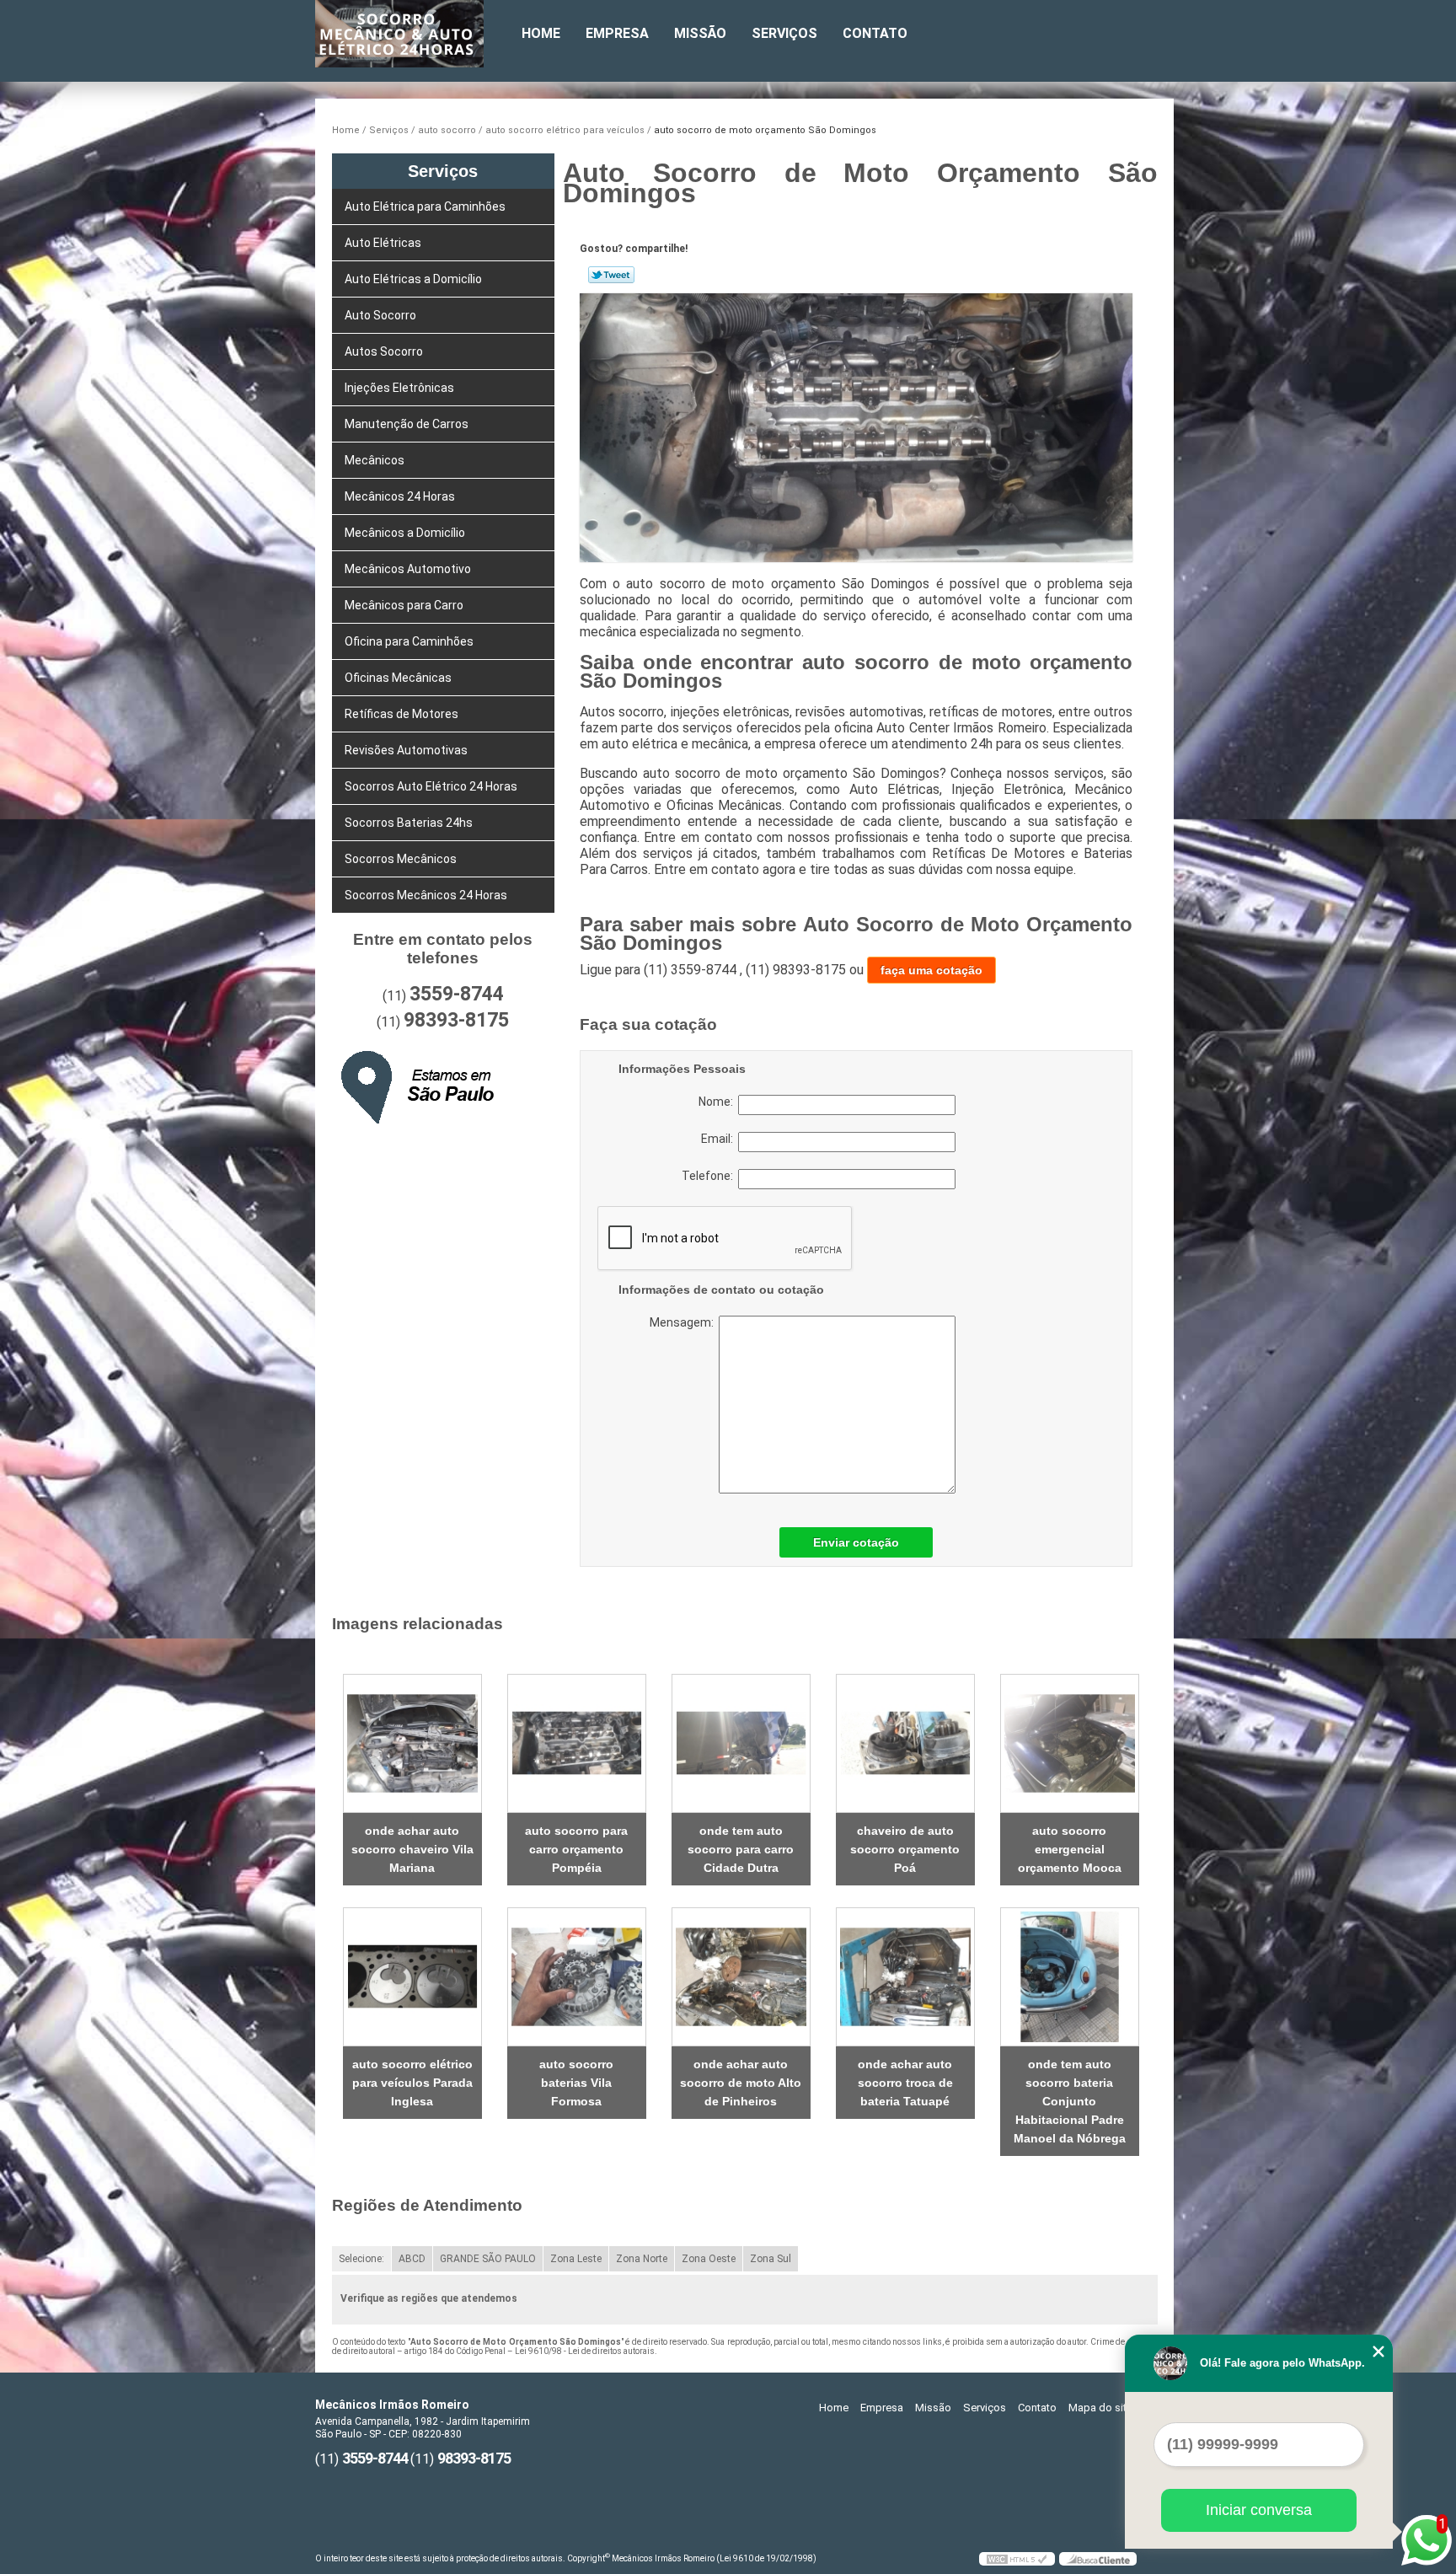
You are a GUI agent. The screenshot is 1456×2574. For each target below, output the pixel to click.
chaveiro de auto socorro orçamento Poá (905, 1849)
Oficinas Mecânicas (398, 678)
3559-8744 (457, 994)
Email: (720, 1139)
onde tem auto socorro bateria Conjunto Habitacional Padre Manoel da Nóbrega (1070, 2101)
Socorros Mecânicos (401, 859)
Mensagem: (754, 1405)
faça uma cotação (931, 970)
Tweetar (611, 275)
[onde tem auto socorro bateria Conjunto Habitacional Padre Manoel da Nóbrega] (1070, 1977)
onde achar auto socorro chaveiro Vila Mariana (412, 1849)
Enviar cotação (856, 1542)
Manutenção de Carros (407, 424)
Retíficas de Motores (401, 714)
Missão (700, 33)
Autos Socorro (384, 351)
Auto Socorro (380, 315)
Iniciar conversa (1259, 2510)
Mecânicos (375, 460)
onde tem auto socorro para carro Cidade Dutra (741, 1849)
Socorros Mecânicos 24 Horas (426, 895)
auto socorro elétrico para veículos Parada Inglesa (412, 2083)
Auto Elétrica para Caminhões (425, 206)
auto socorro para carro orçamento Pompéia (576, 1849)
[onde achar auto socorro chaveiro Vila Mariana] (412, 1743)
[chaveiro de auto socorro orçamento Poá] (905, 1743)
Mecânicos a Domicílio (405, 533)
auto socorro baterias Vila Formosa (576, 2083)
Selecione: (361, 2259)
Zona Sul (771, 2259)
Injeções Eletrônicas (399, 388)
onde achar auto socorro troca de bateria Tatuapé (905, 2083)
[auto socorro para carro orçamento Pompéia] (577, 1743)
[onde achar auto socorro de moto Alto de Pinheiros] (741, 1977)
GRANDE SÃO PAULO (488, 2259)
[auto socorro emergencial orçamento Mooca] (1070, 1743)
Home (541, 33)
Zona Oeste (709, 2259)
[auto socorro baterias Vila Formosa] (577, 1977)
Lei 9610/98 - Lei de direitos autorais (585, 2351)
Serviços (784, 33)
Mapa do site (1100, 2408)
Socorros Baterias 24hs (409, 823)
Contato (875, 33)
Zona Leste (576, 2259)
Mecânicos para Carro (404, 605)
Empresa (617, 33)
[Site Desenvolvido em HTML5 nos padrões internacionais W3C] (1017, 2559)
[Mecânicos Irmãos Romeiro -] (412, 34)
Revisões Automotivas (406, 750)
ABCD (412, 2259)
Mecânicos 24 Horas (400, 496)
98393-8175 (456, 1020)
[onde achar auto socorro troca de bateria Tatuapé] (905, 1977)
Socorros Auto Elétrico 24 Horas (431, 786)
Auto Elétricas (383, 243)
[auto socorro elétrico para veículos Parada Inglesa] (412, 1977)
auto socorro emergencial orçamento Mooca (1070, 1849)
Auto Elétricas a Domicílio (413, 279)
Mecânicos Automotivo (408, 569)
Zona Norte (642, 2259)
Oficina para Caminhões (409, 641)
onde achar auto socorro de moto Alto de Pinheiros (741, 2083)
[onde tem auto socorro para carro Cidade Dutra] (741, 1743)
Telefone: (710, 1176)
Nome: (718, 1102)
